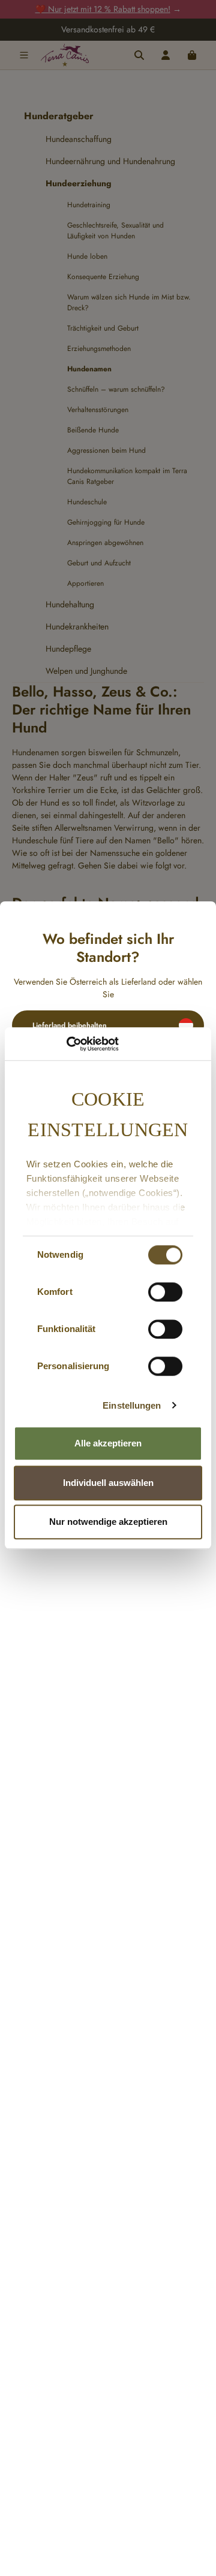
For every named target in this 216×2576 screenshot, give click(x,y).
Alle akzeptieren (108, 1443)
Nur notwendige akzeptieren (108, 1522)
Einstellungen (132, 1405)
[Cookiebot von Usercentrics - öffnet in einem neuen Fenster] (66, 1044)
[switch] (165, 1292)
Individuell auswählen (108, 1483)
